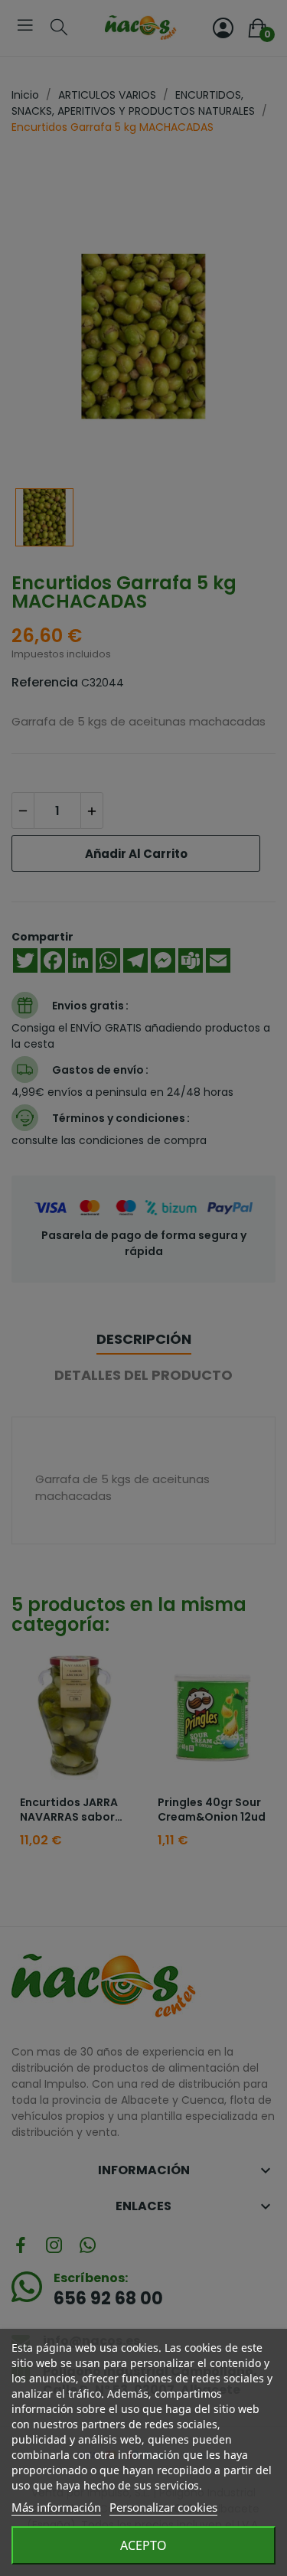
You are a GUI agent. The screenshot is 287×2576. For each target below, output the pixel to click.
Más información (56, 2507)
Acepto (143, 2545)
